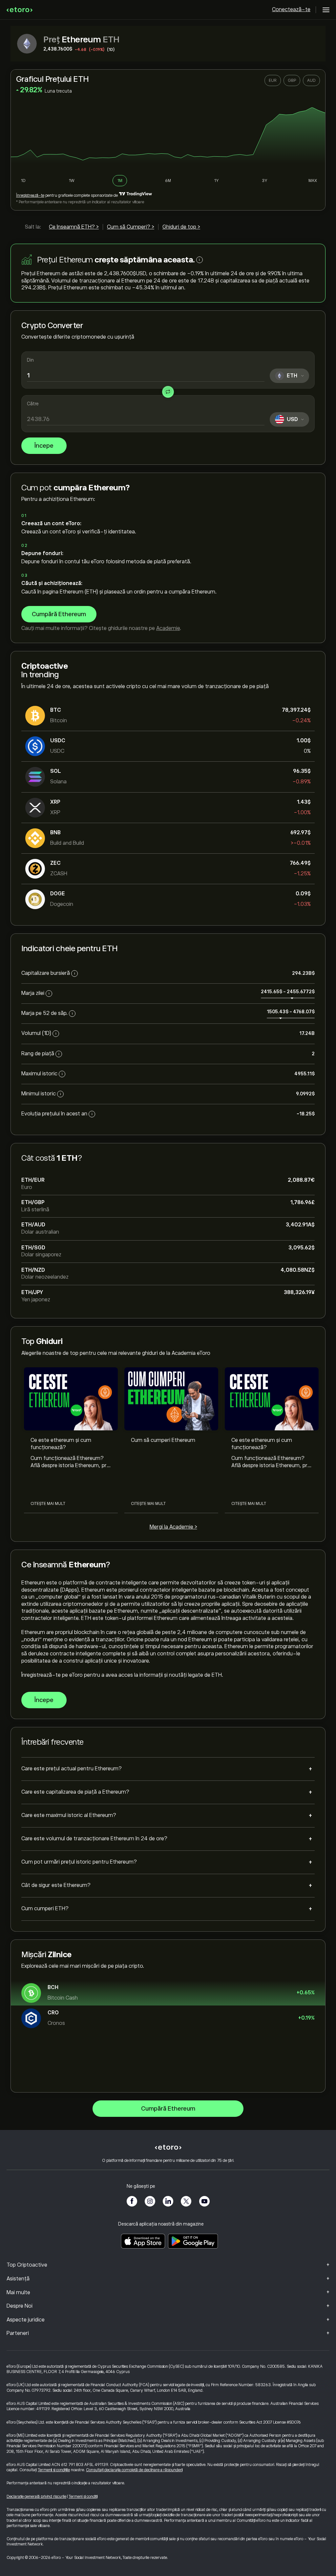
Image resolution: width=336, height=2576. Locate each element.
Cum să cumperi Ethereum (163, 1440)
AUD (311, 80)
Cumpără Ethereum (59, 614)
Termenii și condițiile (54, 2470)
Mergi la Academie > (173, 1527)
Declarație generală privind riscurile (36, 2497)
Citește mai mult (48, 1504)
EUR (273, 80)
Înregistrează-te (30, 195)
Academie (168, 628)
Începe (44, 446)
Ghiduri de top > (181, 227)
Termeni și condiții (83, 2497)
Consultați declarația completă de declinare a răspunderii (134, 2470)
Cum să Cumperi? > (131, 227)
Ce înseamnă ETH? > (74, 227)
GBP (292, 80)
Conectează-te (291, 10)
